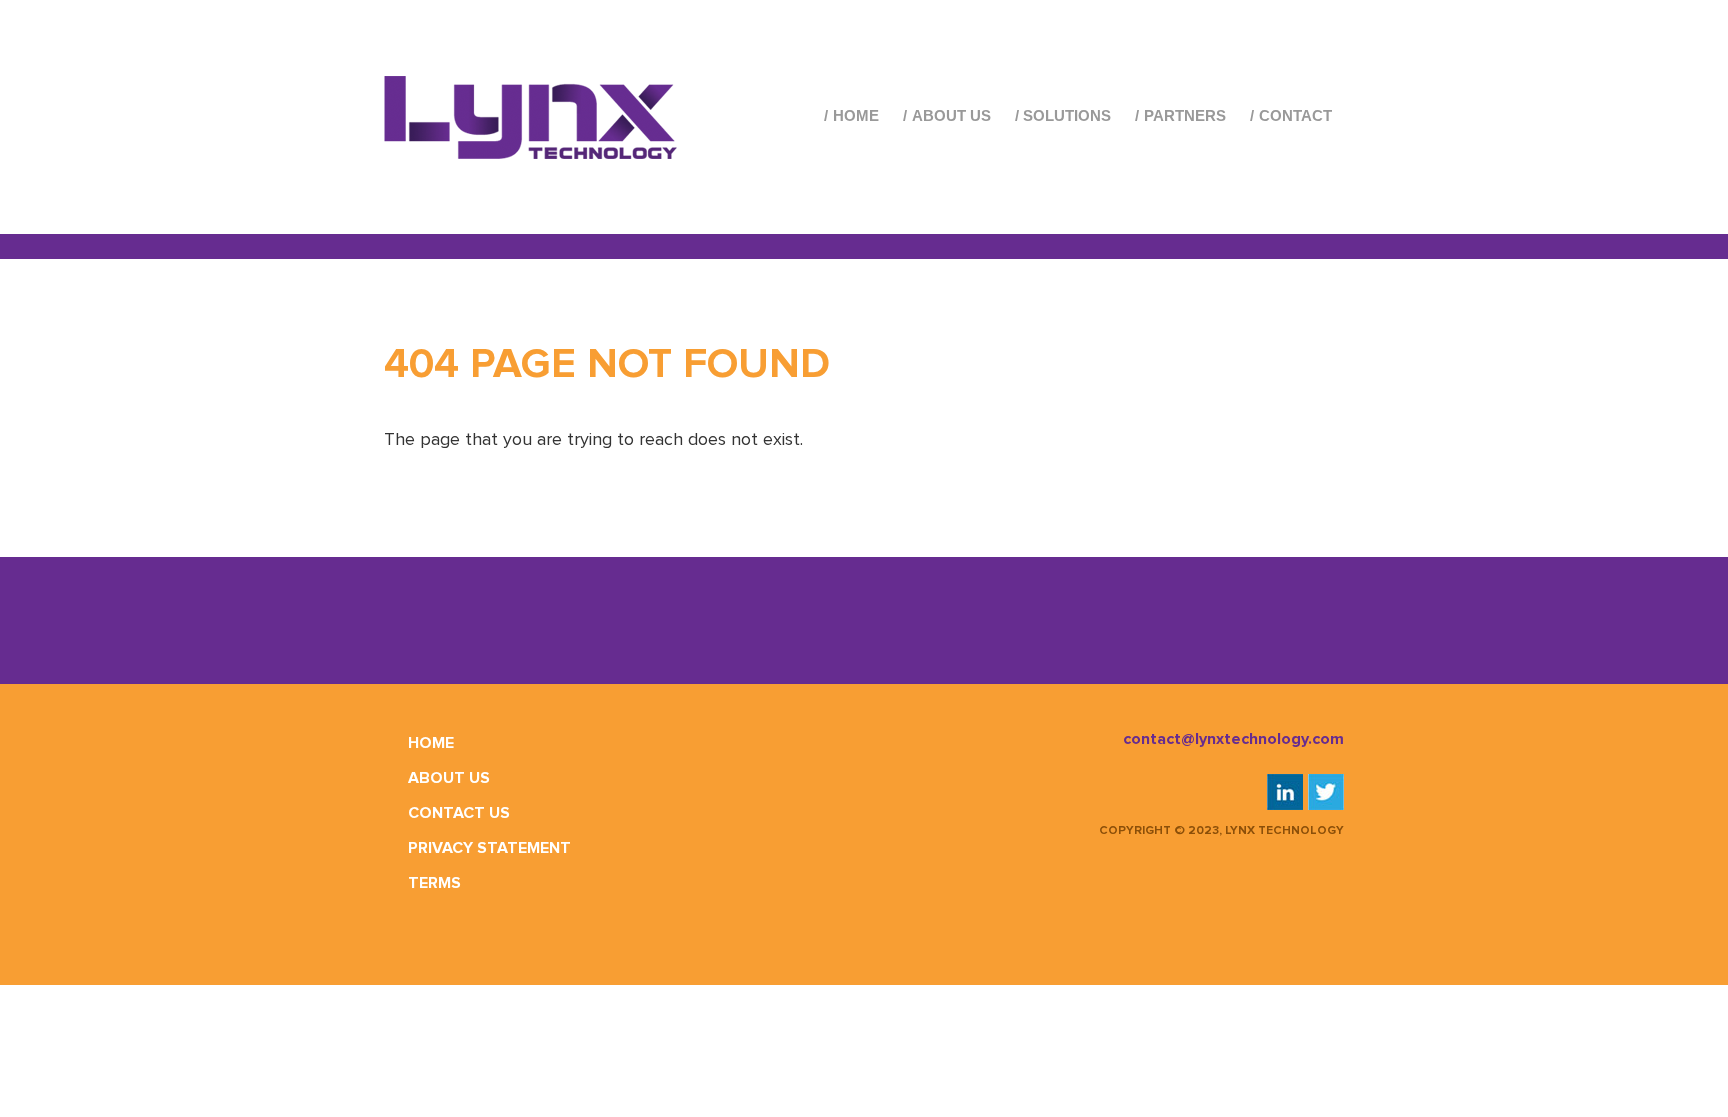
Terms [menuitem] (434, 883)
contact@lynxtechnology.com (1233, 739)
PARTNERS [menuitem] (1185, 115)
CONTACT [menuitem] (1295, 115)
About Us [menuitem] (449, 778)
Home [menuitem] (431, 743)
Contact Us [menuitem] (459, 813)
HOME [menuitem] (856, 115)
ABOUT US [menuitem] (951, 115)
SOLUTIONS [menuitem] (1067, 115)
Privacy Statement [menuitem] (489, 848)
